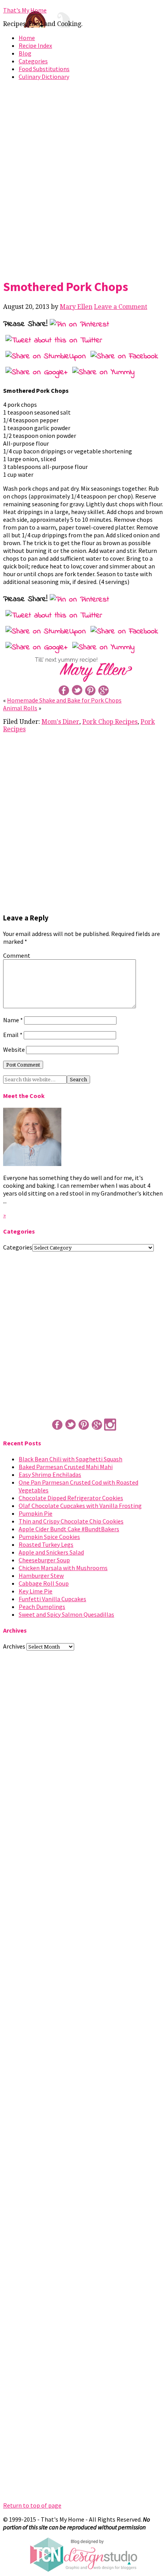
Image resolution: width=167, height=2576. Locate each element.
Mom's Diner (60, 722)
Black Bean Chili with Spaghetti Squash (70, 1459)
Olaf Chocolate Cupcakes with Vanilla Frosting (80, 1506)
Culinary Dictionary (44, 77)
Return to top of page (32, 2505)
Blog (25, 53)
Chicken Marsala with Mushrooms (63, 1568)
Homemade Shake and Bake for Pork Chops (64, 700)
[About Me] (32, 1164)
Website (14, 1049)
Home (27, 38)
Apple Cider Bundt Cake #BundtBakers (69, 1529)
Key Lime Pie (36, 1591)
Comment (17, 955)
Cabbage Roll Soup (44, 1583)
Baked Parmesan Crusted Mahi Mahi (66, 1467)
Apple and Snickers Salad (51, 1552)
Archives (14, 1646)
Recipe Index (35, 45)
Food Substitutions (44, 69)
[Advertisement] (83, 178)
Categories (33, 61)
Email (13, 1035)
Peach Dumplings (42, 1607)
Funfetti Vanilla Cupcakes (52, 1599)
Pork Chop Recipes (110, 722)
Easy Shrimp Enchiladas (50, 1474)
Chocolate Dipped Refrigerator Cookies (71, 1498)
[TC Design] (83, 2570)
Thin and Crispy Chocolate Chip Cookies (71, 1521)
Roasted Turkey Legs (46, 1544)
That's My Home (25, 10)
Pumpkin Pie (36, 1513)
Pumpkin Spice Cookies (49, 1537)
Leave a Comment (121, 307)
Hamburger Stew (41, 1576)
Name (13, 1020)
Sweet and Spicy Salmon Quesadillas (66, 1614)
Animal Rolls (20, 708)
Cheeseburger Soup (44, 1560)
